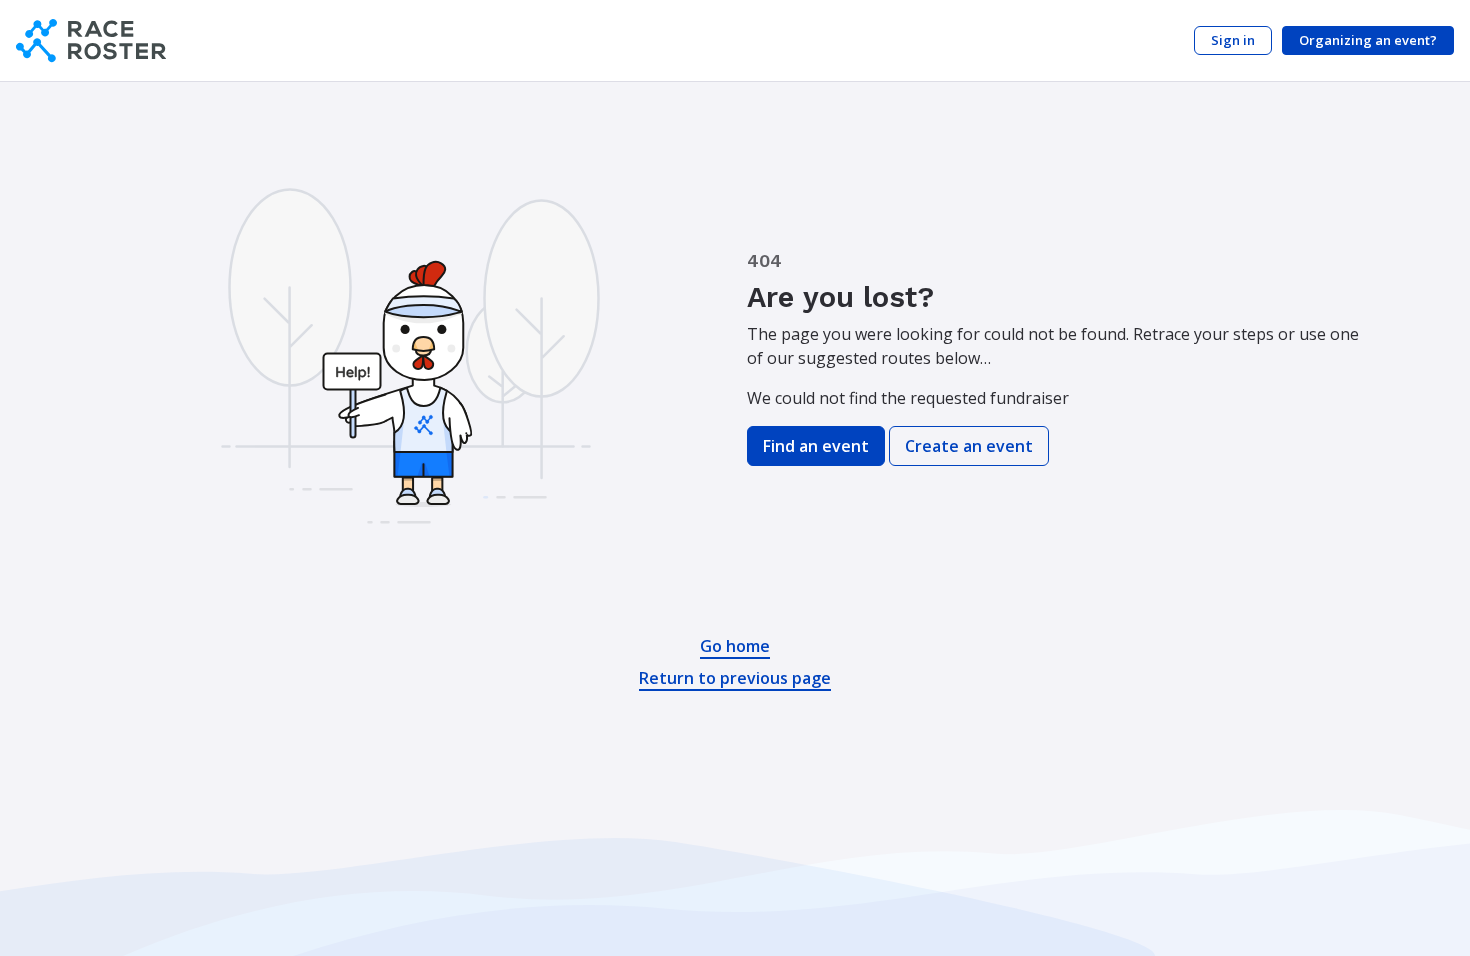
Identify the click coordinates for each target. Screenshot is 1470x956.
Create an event (969, 446)
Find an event (816, 446)
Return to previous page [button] (735, 678)
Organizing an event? (1368, 40)
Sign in (1233, 40)
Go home (735, 646)
